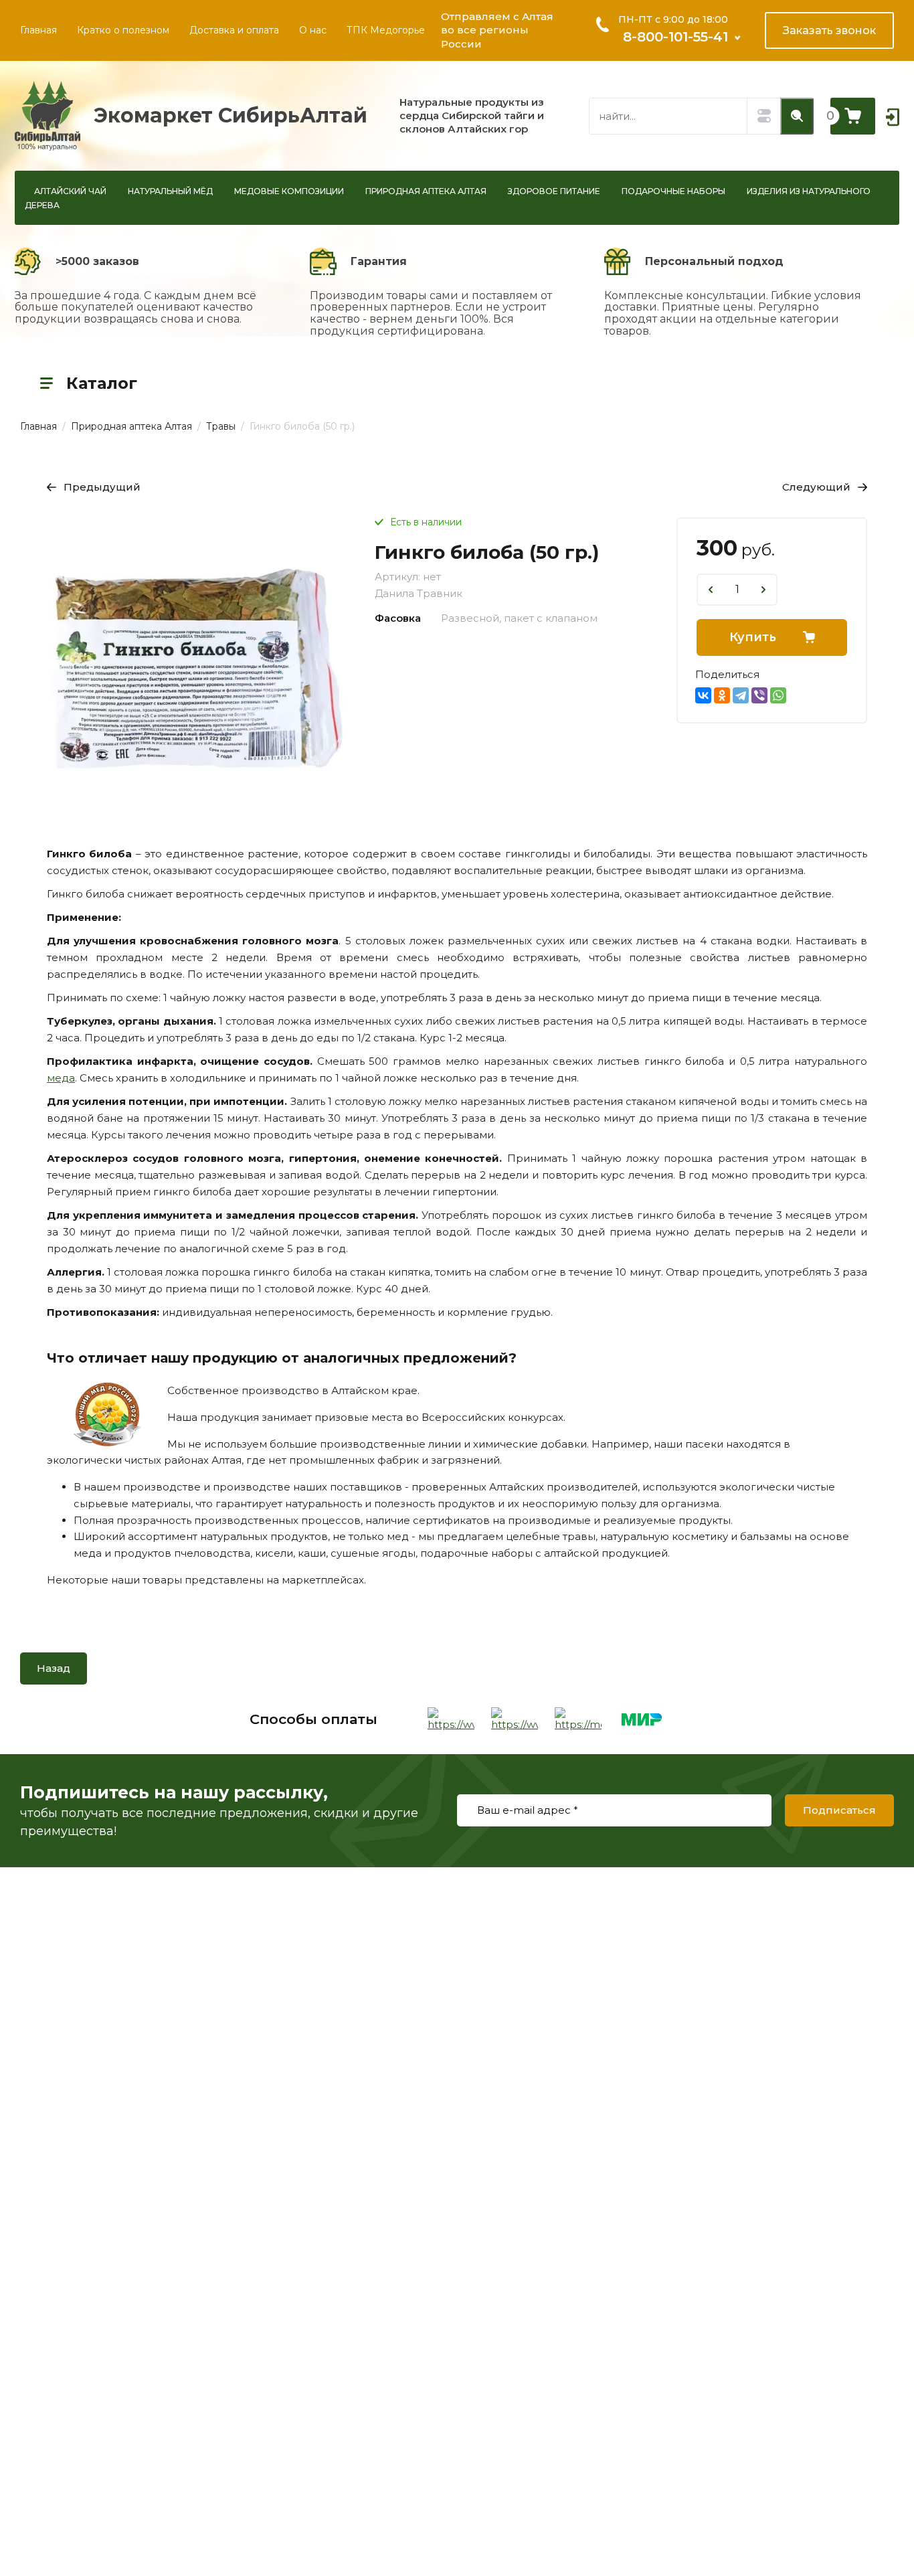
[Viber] (759, 695)
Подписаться (839, 1810)
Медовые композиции (289, 191)
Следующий (816, 487)
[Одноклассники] (722, 695)
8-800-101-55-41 (675, 37)
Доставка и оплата (234, 30)
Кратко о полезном (123, 30)
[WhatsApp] (778, 695)
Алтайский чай (70, 191)
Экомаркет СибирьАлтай (231, 115)
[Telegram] (741, 695)
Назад (54, 1668)
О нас (313, 30)
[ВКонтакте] (703, 695)
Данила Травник (419, 593)
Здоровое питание (554, 191)
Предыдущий (102, 487)
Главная (38, 30)
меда (61, 1078)
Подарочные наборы (673, 191)
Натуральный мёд (170, 191)
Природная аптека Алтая (426, 191)
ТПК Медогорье (386, 30)
